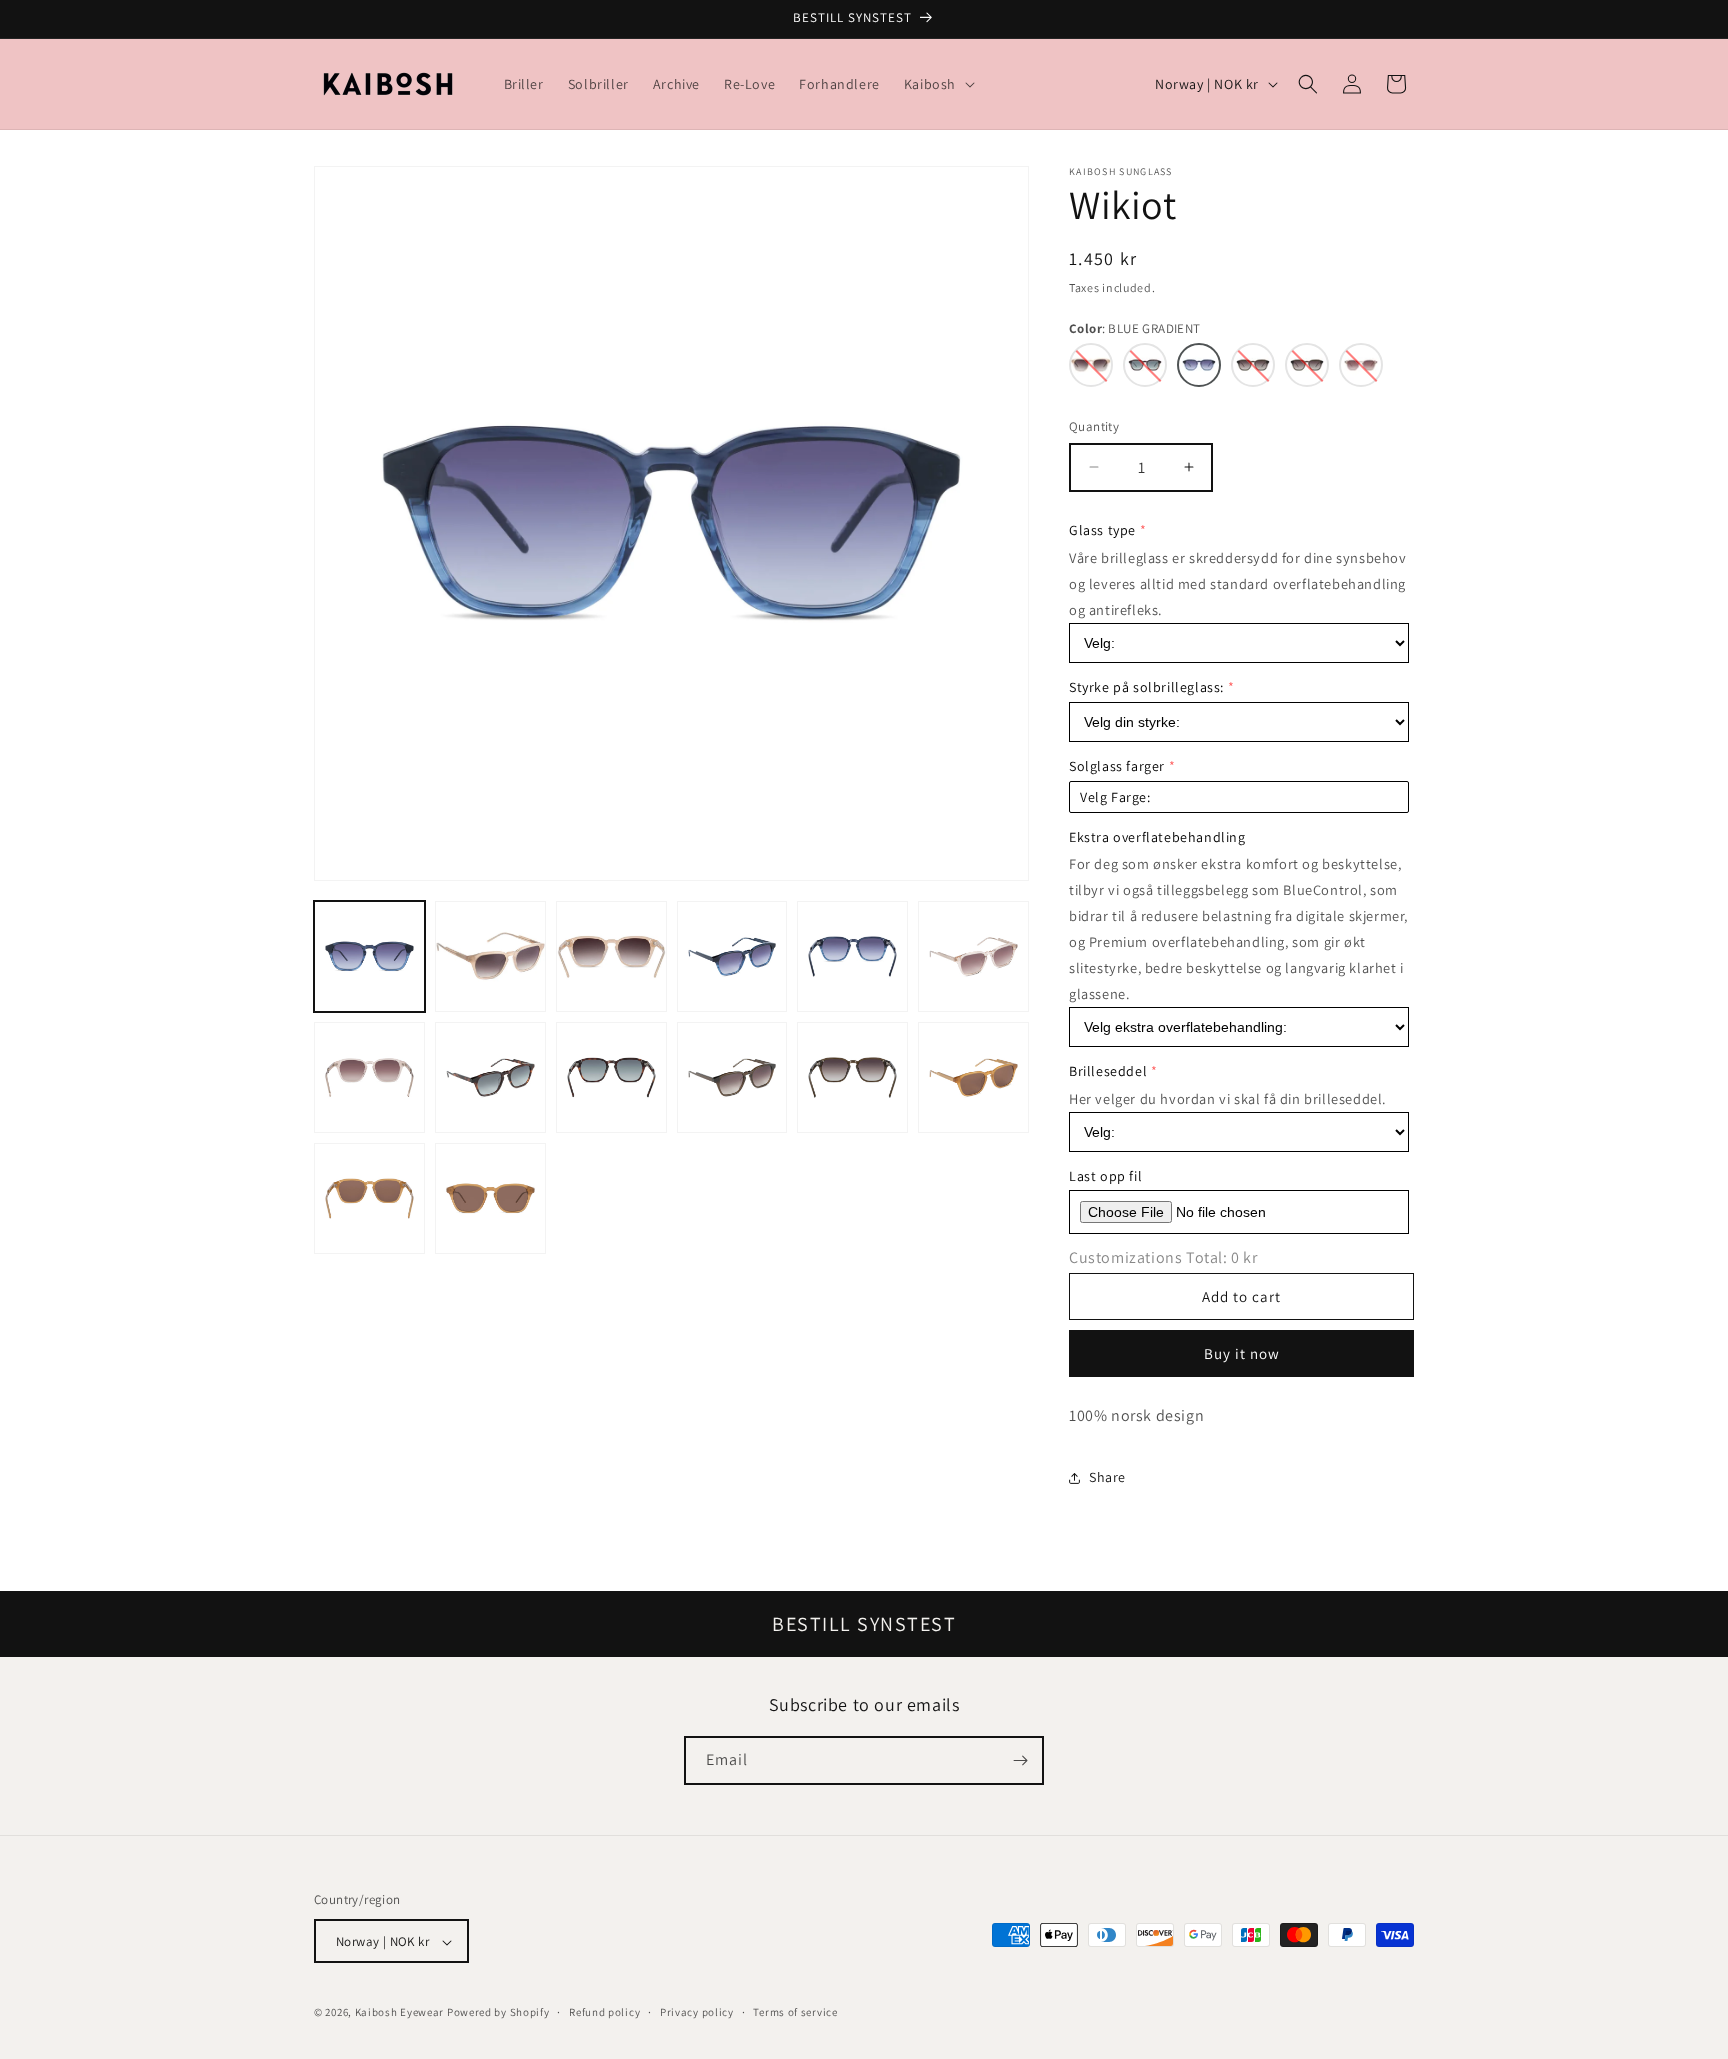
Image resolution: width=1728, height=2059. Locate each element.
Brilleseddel (1108, 1071)
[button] (937, 84)
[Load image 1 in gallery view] (369, 956)
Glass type (1102, 530)
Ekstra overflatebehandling (1157, 837)
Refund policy (604, 2013)
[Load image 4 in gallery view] (611, 956)
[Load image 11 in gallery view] (611, 1077)
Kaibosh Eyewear (400, 2013)
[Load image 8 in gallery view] (369, 1077)
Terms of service (795, 2013)
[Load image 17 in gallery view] (369, 1198)
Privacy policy (697, 2013)
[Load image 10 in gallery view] (490, 1077)
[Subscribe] (1020, 1760)
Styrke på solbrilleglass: (1146, 687)
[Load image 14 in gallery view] (852, 1077)
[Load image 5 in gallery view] (732, 956)
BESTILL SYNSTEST (864, 1624)
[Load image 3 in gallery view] (490, 956)
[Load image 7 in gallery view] (973, 956)
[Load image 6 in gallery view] (852, 956)
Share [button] (1107, 1477)
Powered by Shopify (498, 2013)
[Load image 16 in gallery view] (973, 1077)
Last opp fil (1105, 1176)
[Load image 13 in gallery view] (732, 1077)
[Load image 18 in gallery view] (490, 1198)
